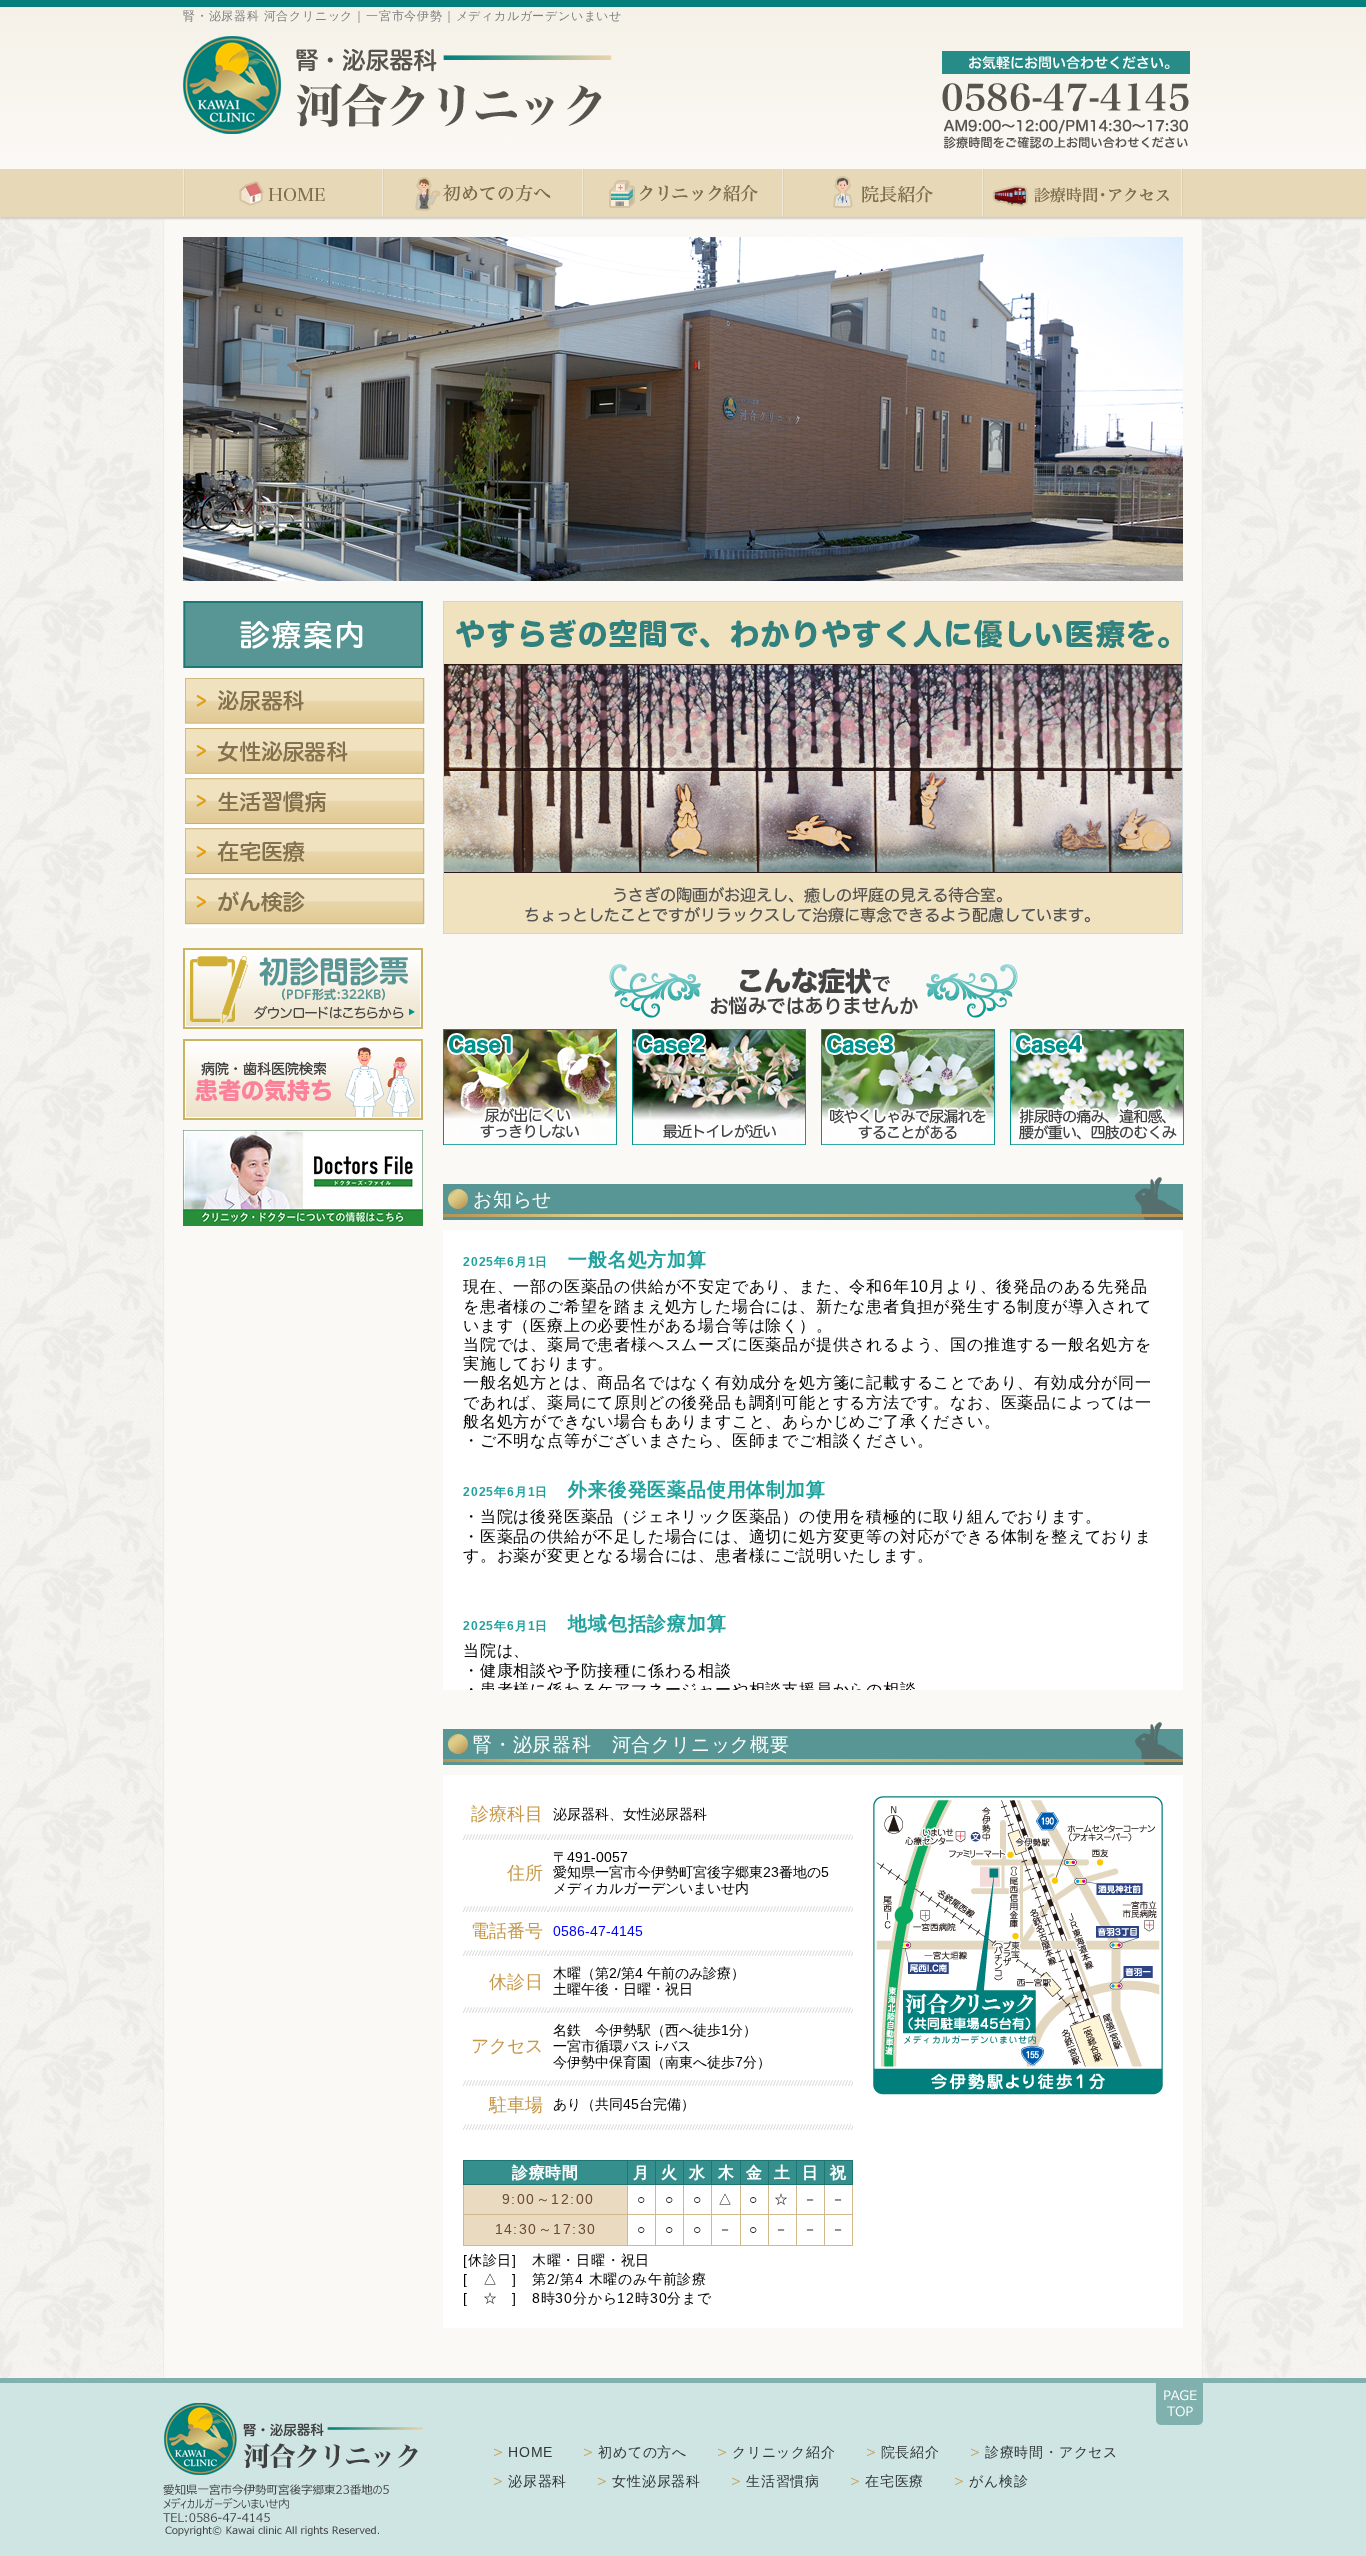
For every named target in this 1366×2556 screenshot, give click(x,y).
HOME (283, 193)
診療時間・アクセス (1083, 193)
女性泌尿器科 (305, 753)
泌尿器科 (305, 703)
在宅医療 (305, 853)
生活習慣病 (305, 803)
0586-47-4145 (598, 1931)
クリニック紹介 (683, 193)
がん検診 (305, 903)
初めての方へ (483, 193)
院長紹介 (883, 193)
